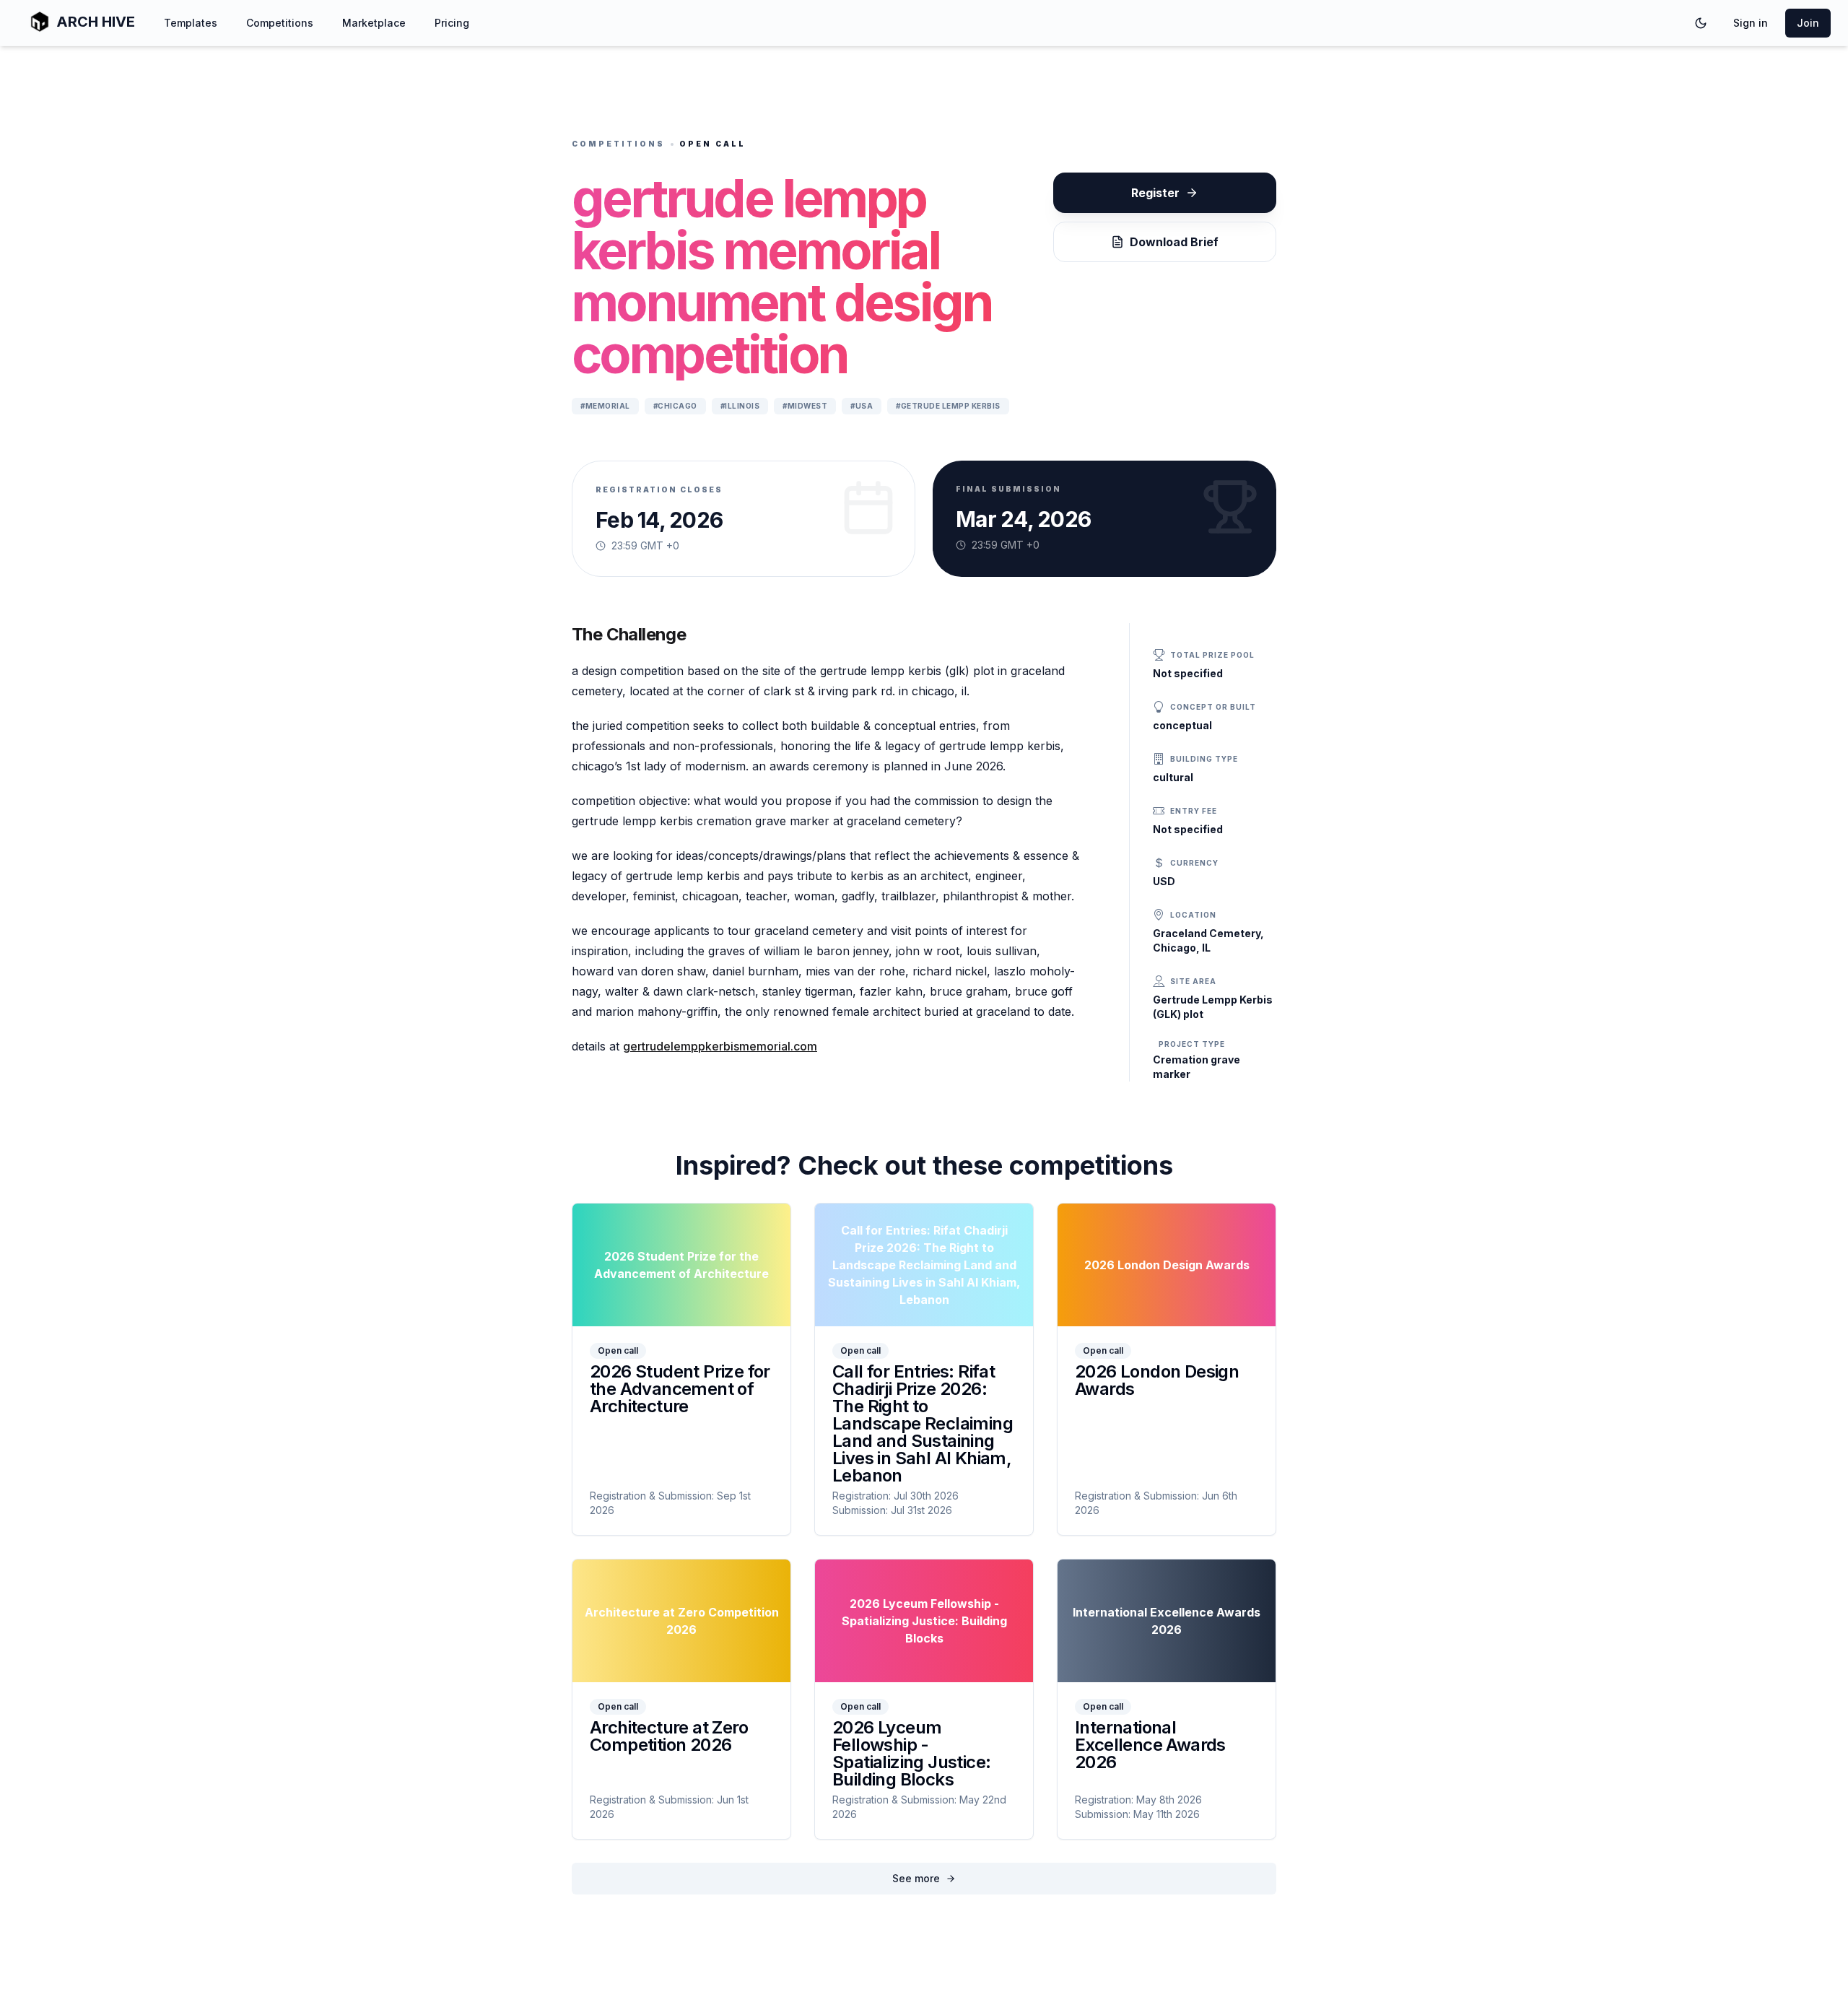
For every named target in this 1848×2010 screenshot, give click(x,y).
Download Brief (1174, 242)
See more (916, 1878)
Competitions (280, 23)
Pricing (452, 23)
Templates (191, 23)
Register (1155, 193)
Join (1808, 23)
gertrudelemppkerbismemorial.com (720, 1046)
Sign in (1751, 23)
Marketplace (374, 23)
